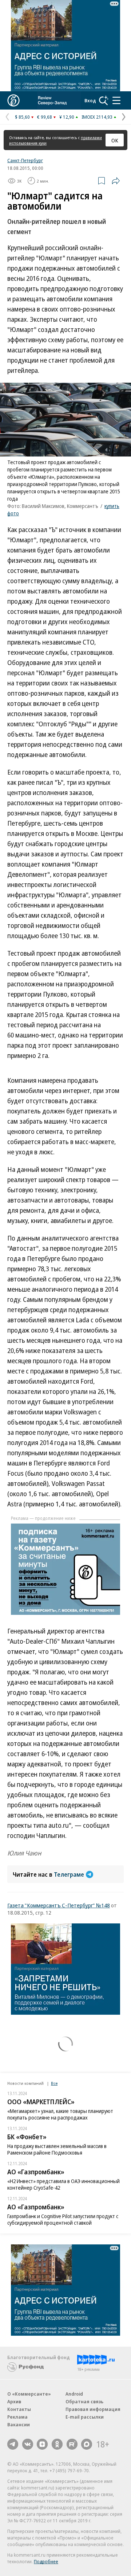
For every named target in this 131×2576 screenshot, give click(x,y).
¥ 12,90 (67, 117)
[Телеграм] (13, 2444)
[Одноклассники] (57, 2444)
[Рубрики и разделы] (116, 100)
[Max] (87, 2444)
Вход (90, 100)
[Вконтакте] (28, 2444)
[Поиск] (104, 100)
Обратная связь (84, 2401)
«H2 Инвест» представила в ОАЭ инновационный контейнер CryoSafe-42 (63, 2184)
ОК (115, 140)
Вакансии (19, 2424)
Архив (14, 2401)
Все (54, 2083)
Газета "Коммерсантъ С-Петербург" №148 (59, 1905)
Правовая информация (93, 2409)
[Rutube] (72, 2444)
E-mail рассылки (85, 2417)
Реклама (17, 2417)
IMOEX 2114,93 (97, 117)
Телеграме (69, 1874)
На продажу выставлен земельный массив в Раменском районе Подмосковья (57, 2149)
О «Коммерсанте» (29, 2394)
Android (74, 2394)
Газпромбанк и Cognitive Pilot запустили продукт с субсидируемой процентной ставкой (63, 2219)
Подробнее (46, 2561)
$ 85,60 (22, 117)
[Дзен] (42, 2444)
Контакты (19, 2409)
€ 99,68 (45, 117)
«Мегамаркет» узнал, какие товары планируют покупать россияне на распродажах (60, 2114)
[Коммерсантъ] (13, 100)
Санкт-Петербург (25, 160)
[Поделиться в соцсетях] (116, 181)
